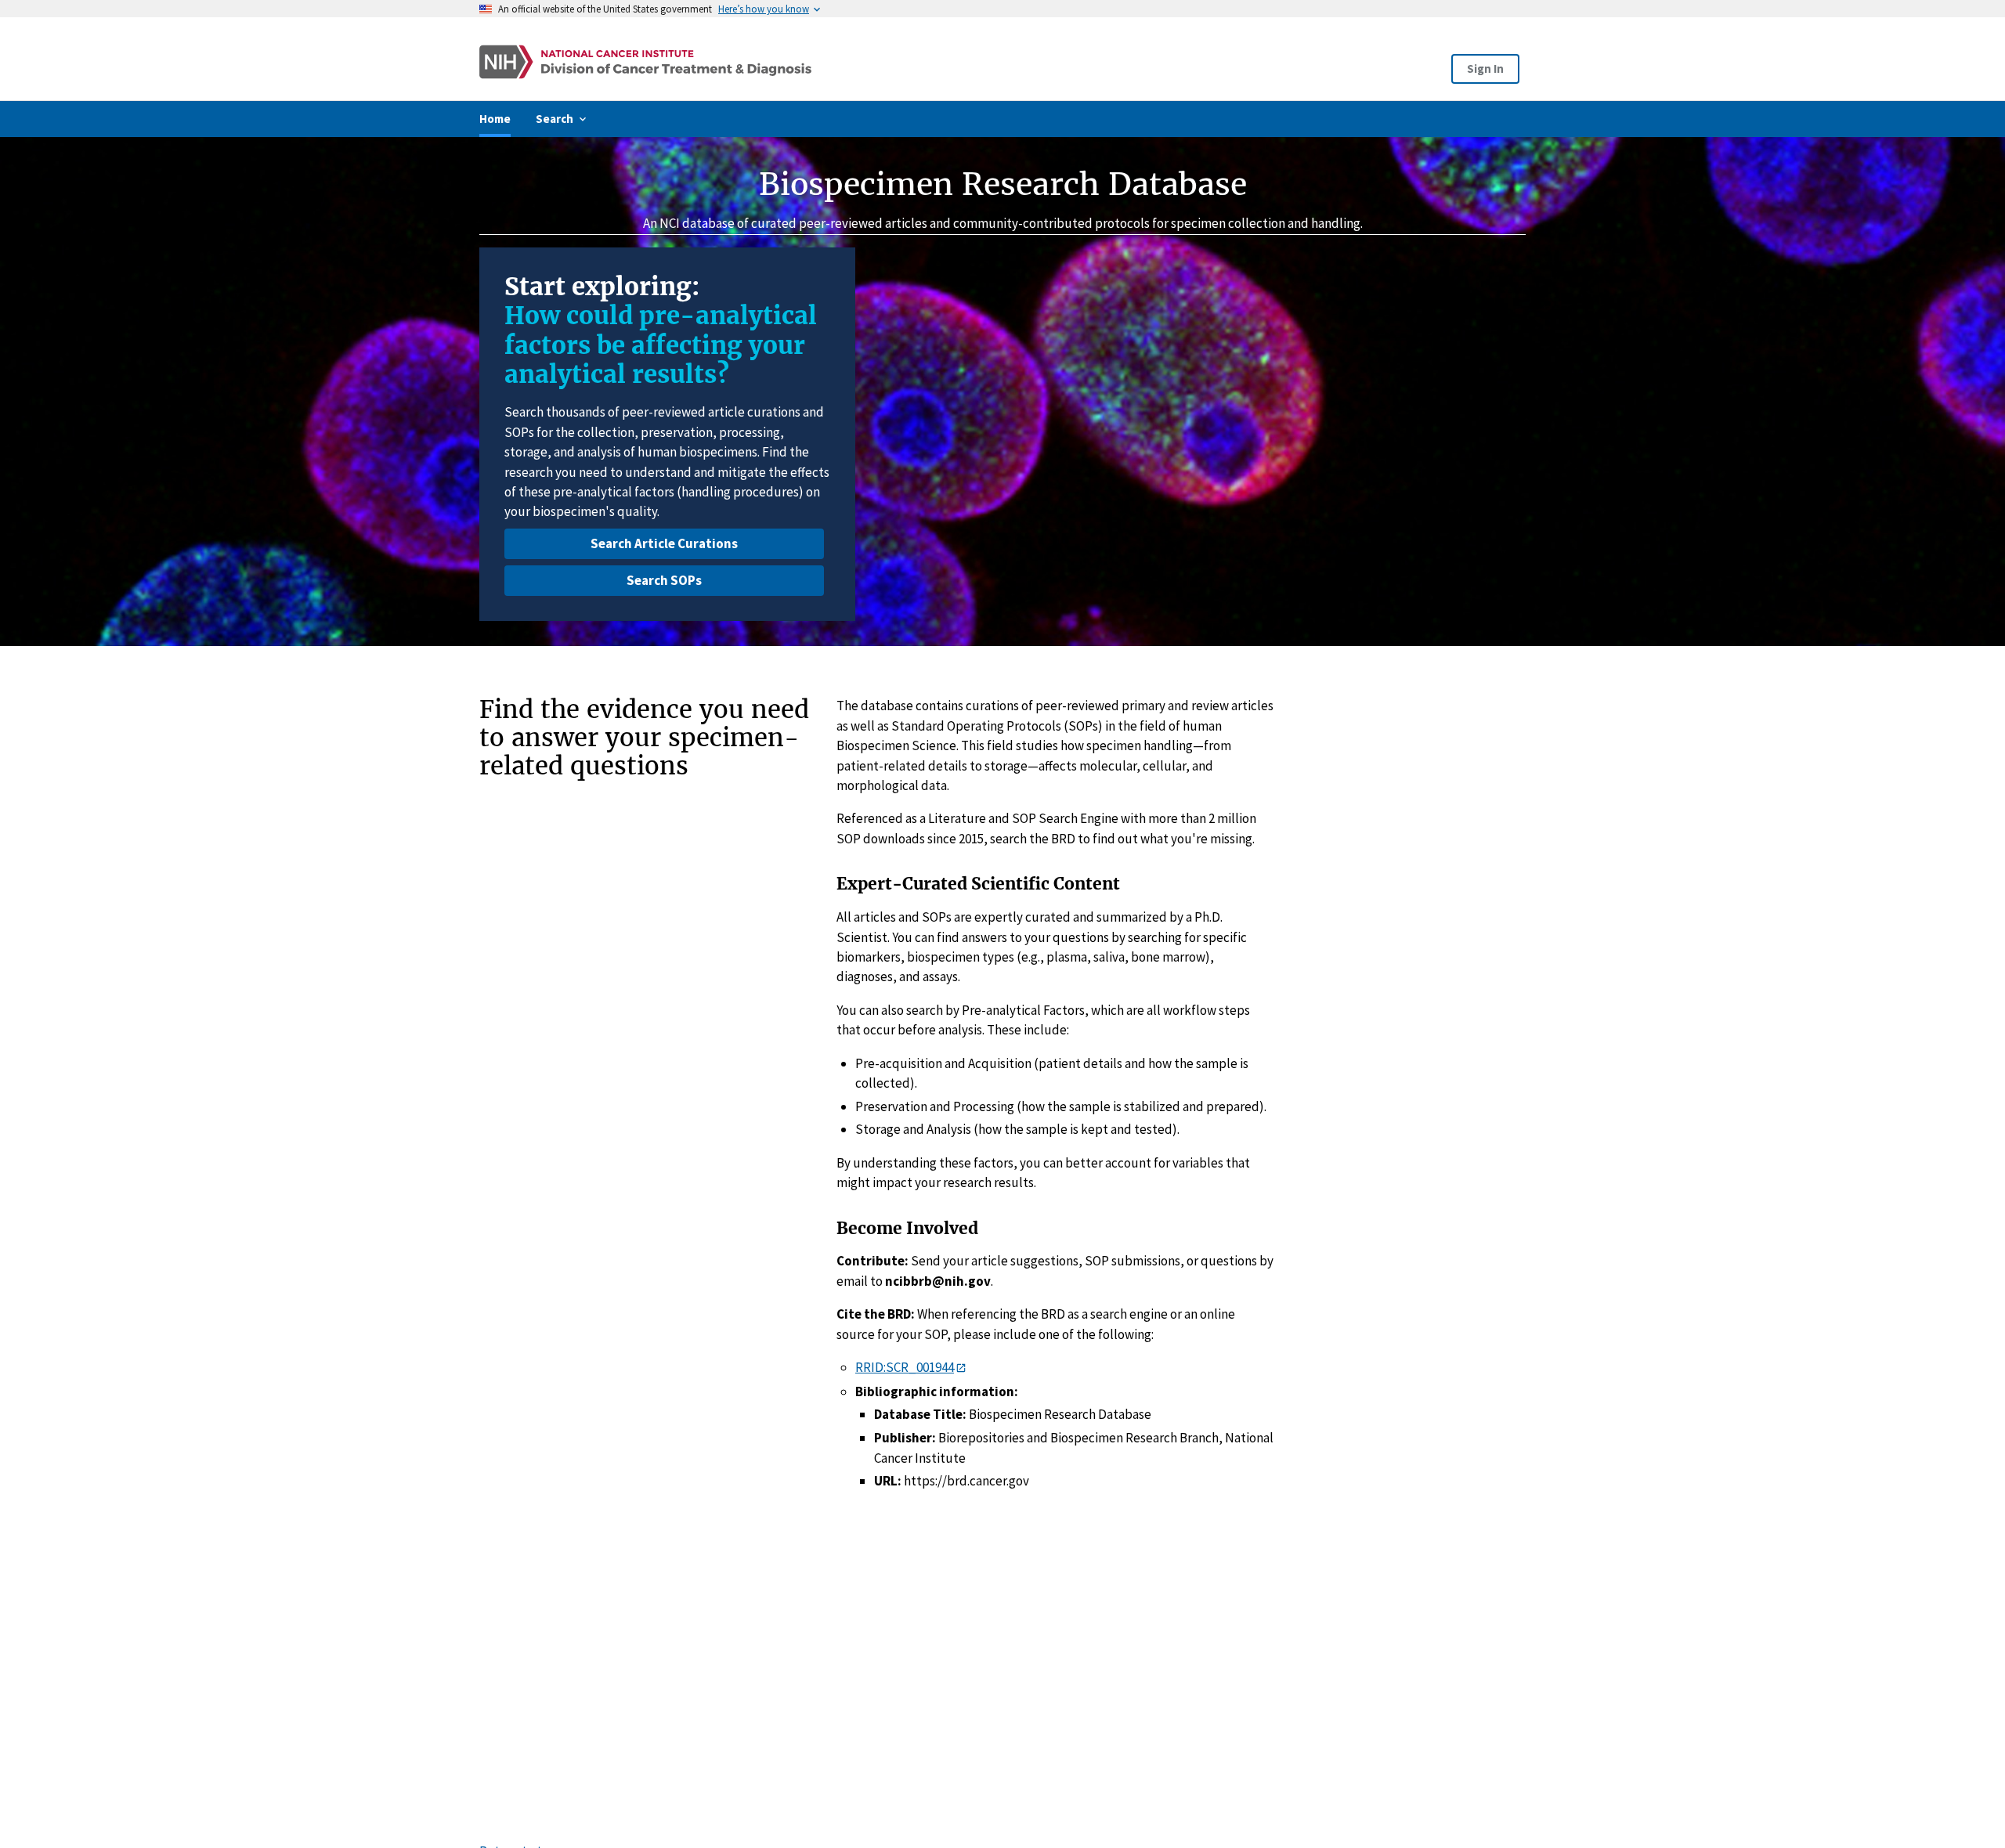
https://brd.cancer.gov (966, 1481)
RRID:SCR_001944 (905, 1367)
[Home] (793, 62)
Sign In (1485, 69)
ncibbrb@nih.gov (938, 1281)
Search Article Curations (664, 543)
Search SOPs (664, 580)
